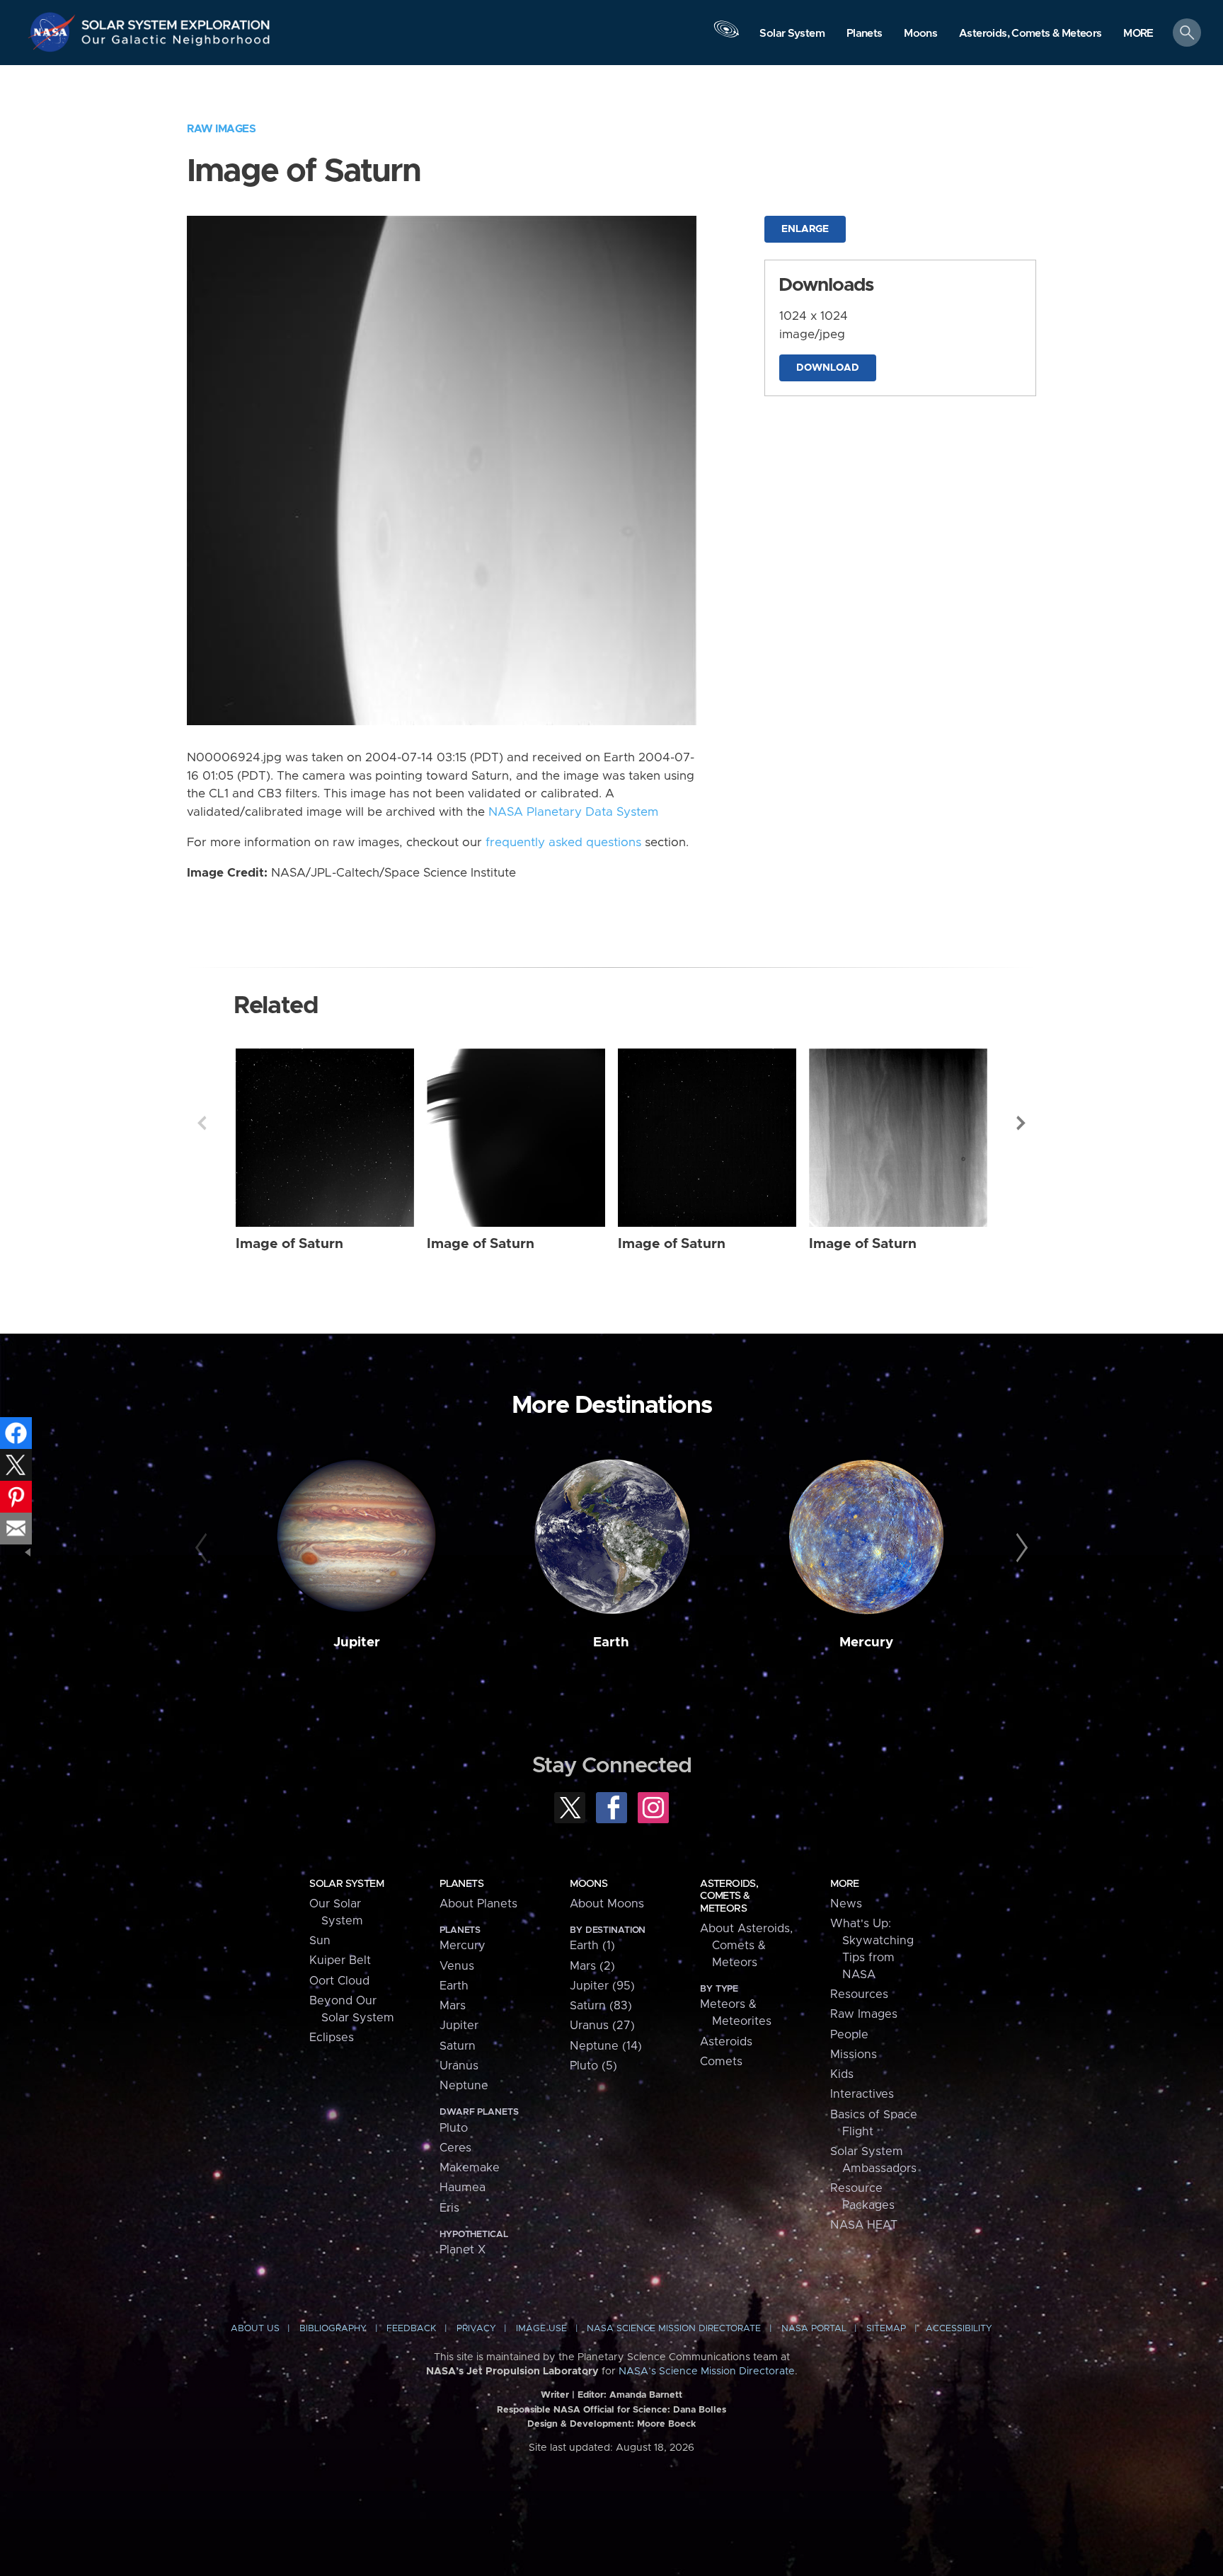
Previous (202, 1123)
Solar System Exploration (176, 21)
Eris (449, 2208)
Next (1021, 1123)
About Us (255, 2329)
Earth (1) (592, 1946)
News (846, 1904)
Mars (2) (592, 1966)
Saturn (458, 2046)
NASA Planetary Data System (573, 812)
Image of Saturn (289, 1244)
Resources (859, 1994)
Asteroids (726, 2042)
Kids (842, 2074)
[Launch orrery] (726, 36)
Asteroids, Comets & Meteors (729, 1896)
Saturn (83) (601, 2006)
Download (828, 368)
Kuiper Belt (340, 1960)
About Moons (607, 1904)
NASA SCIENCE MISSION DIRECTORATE (674, 2329)
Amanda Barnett (646, 2395)
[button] (1138, 34)
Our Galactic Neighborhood (176, 43)
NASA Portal (814, 2329)
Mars (453, 2006)
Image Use (541, 2329)
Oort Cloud (339, 1981)
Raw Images (221, 129)
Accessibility (959, 2329)
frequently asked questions (563, 843)
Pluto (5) (593, 2066)
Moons (588, 1884)
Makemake (470, 2168)
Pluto (454, 2128)
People (849, 2035)
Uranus (459, 2066)
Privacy (476, 2329)
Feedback (411, 2329)
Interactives (862, 2094)
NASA (54, 32)
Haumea (463, 2188)
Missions (854, 2055)
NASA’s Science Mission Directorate (707, 2372)
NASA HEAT (864, 2225)
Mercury (866, 1642)
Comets (721, 2062)
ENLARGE (805, 229)
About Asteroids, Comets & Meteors (746, 1946)
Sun (320, 1941)
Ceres (455, 2148)
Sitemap (886, 2329)
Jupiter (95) (602, 1986)
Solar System (346, 1884)
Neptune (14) (606, 2046)
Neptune (464, 2086)
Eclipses (332, 2038)
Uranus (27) (602, 2026)
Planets (461, 1884)
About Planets (478, 1904)
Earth (611, 1642)
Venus (457, 1966)
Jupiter (357, 1642)
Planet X (463, 2250)
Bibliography (333, 2329)
